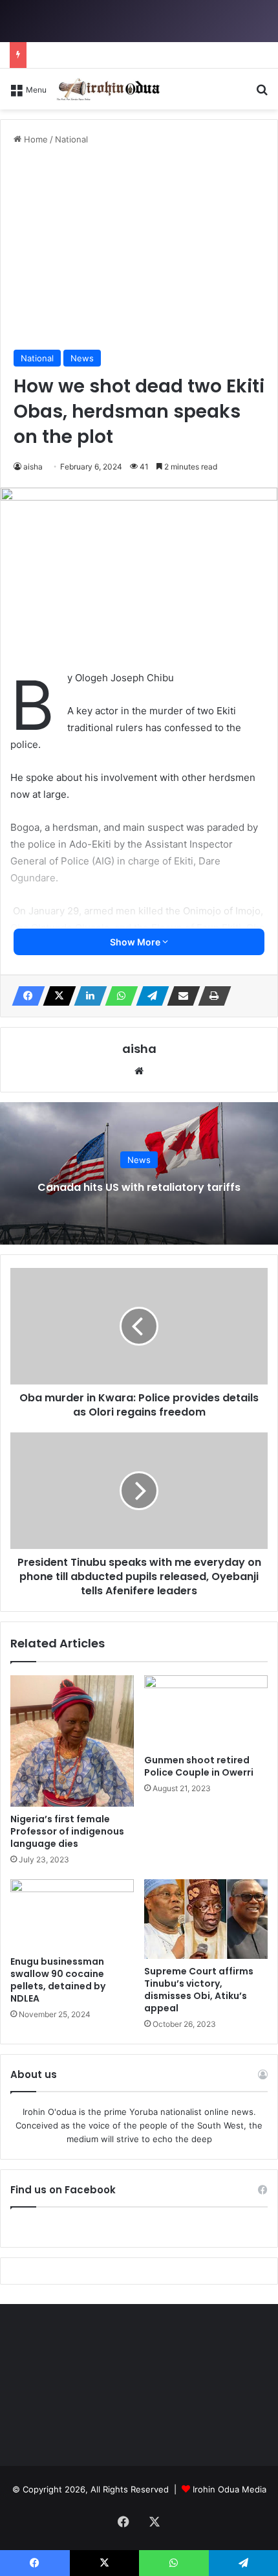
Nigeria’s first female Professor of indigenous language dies (67, 1831)
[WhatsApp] (118, 996)
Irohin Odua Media (230, 2489)
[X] (56, 996)
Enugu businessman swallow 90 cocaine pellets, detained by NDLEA (58, 1980)
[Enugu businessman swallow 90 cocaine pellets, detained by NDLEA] (72, 1914)
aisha (33, 467)
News (82, 358)
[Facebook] (25, 996)
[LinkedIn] (87, 996)
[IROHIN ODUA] (108, 89)
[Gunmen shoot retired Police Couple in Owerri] (206, 1712)
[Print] (211, 996)
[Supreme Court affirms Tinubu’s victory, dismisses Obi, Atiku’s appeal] (206, 1919)
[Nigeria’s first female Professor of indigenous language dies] (72, 1741)
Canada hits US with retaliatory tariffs (139, 1187)
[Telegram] (149, 996)
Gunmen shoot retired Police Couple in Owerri (199, 1766)
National (71, 139)
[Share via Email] (180, 996)
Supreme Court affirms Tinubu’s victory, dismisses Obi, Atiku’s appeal (199, 1990)
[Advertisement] (139, 248)
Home (35, 139)
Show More (136, 942)
